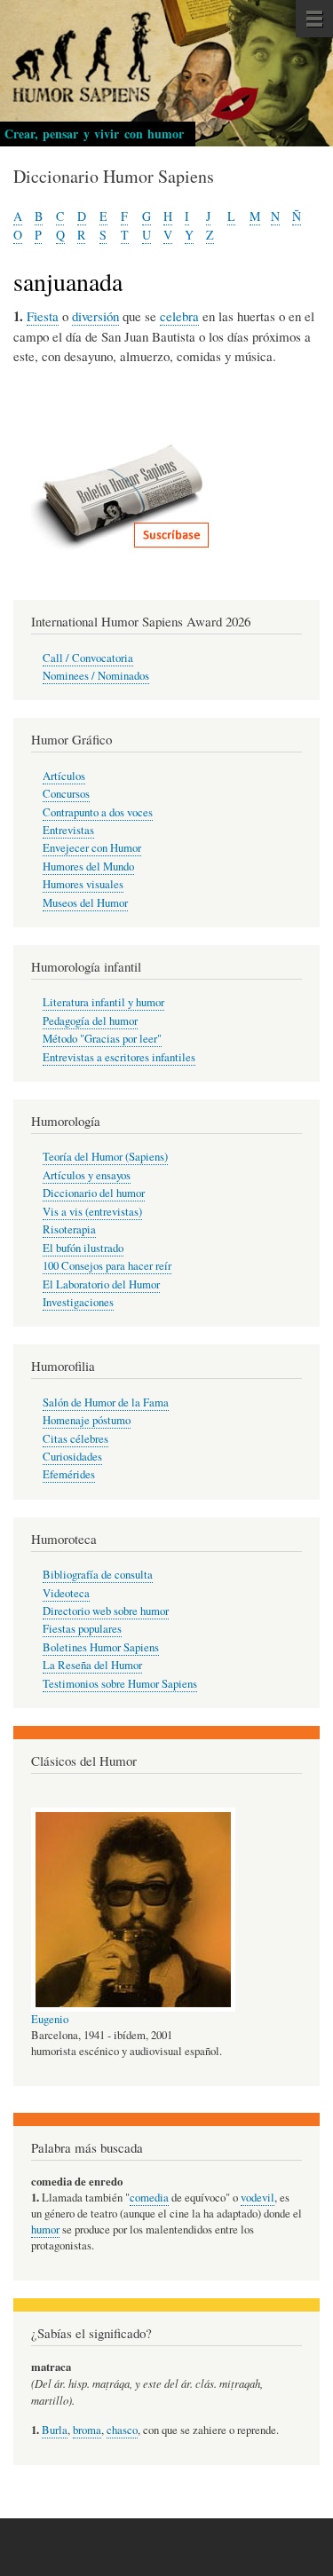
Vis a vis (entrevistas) (92, 1212)
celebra (179, 316)
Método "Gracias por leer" (102, 1039)
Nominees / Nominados (96, 676)
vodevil (258, 2198)
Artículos (64, 776)
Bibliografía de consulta (98, 1575)
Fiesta (43, 316)
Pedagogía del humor (90, 1021)
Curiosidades (72, 1457)
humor (45, 2229)
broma (87, 2430)
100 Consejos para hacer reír (107, 1266)
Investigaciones (78, 1302)
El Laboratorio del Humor (101, 1284)
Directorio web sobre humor (106, 1611)
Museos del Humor (85, 903)
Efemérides (69, 1474)
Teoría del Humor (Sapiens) (105, 1157)
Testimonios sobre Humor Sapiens (120, 1684)
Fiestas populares (82, 1629)
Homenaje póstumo (87, 1420)
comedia (149, 2198)
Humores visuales (83, 884)
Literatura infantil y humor (103, 1002)
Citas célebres (75, 1439)
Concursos (66, 794)
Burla (55, 2430)
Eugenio (50, 2019)
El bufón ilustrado (83, 1248)
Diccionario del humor (94, 1193)
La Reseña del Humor (92, 1665)
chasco (122, 2430)
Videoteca (66, 1593)
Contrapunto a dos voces (98, 812)
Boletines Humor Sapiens (101, 1647)
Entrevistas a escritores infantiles (119, 1057)
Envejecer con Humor (92, 848)
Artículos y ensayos (87, 1175)
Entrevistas (68, 830)
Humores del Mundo (88, 867)
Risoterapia (69, 1229)
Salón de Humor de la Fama (106, 1402)
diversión (95, 316)
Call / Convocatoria (88, 658)
